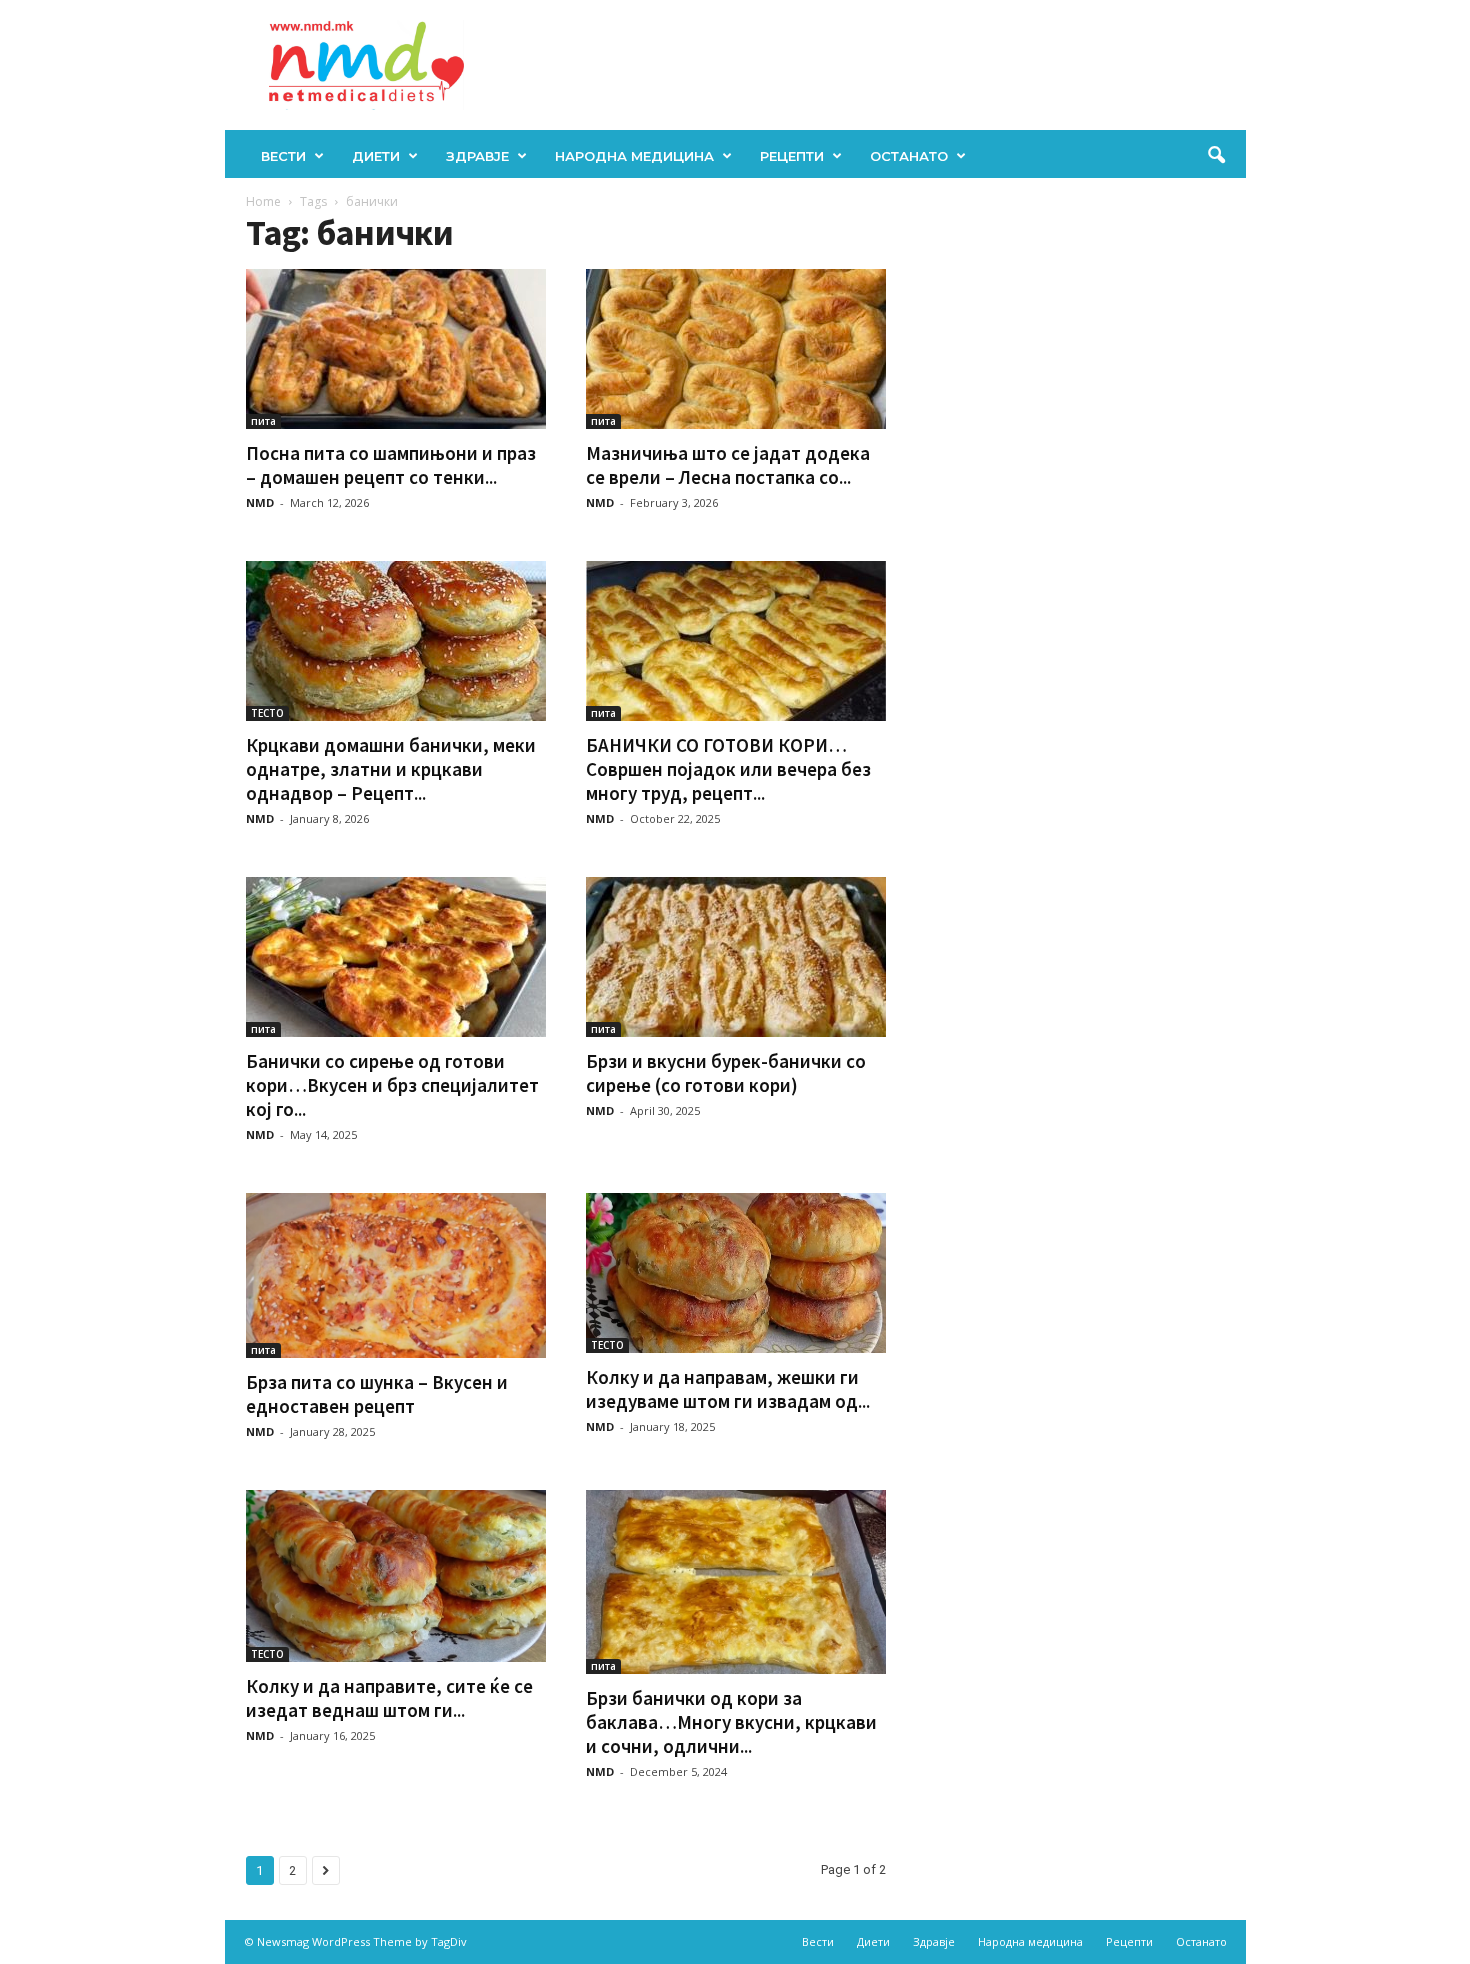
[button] (1216, 156)
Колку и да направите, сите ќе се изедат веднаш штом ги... (389, 1698)
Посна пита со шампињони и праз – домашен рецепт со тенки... (391, 465)
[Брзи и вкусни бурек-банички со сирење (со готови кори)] (736, 957)
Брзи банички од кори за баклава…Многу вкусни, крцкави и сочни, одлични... (731, 1722)
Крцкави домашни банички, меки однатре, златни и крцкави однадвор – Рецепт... (391, 769)
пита (263, 421)
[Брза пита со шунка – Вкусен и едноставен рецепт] (396, 1275)
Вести (283, 156)
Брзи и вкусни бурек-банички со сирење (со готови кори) (726, 1073)
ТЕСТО (267, 713)
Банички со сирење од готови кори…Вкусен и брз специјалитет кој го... (392, 1085)
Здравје (477, 156)
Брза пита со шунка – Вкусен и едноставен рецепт (377, 1394)
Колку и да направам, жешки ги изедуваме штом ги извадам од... (728, 1389)
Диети (376, 156)
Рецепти (792, 156)
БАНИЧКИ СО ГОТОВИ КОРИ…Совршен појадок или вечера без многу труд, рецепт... (728, 769)
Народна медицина (634, 156)
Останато (909, 156)
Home (263, 201)
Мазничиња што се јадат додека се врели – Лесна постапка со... (728, 465)
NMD (260, 502)
